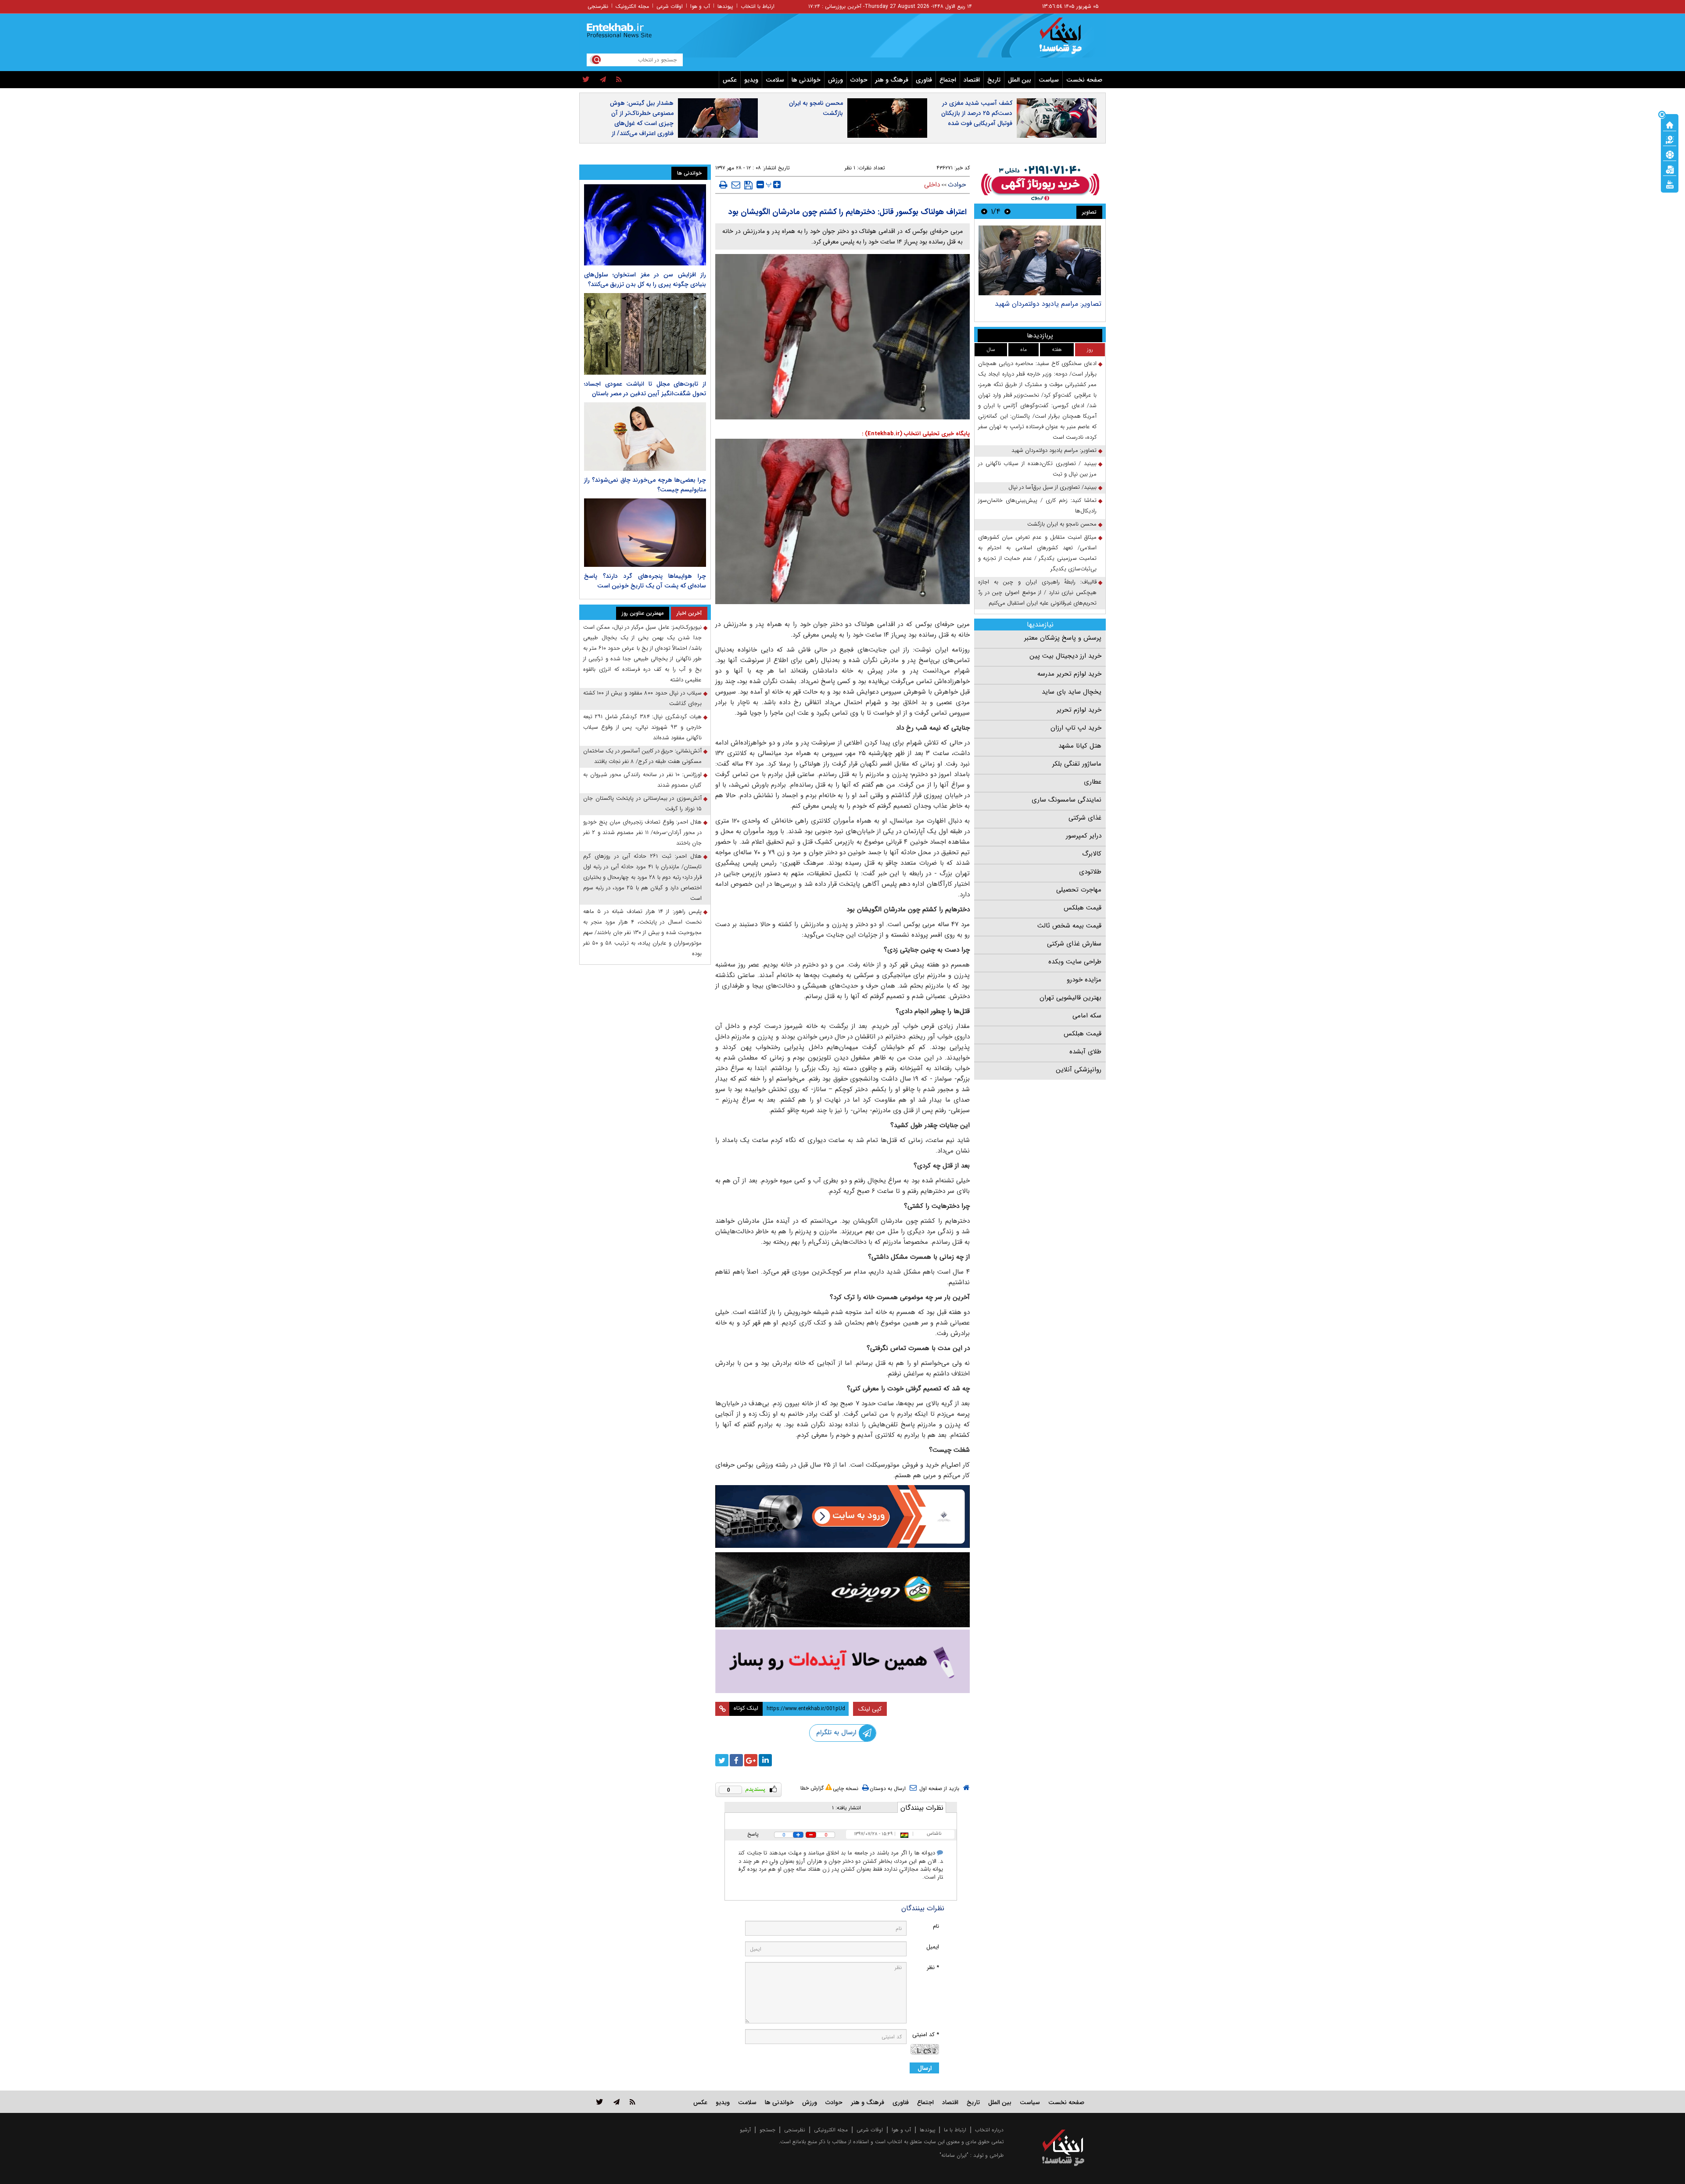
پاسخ (753, 1834)
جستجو (767, 2130)
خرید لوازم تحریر (1079, 710)
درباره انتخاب (989, 2130)
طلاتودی (1090, 872)
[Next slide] (984, 211)
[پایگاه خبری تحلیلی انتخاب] (1067, 40)
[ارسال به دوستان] (736, 185)
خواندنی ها (806, 80)
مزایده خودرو (1084, 980)
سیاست (1049, 80)
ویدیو (751, 80)
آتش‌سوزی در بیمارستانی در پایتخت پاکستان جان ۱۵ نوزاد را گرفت (642, 804)
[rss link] (633, 2102)
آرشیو (745, 2130)
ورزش (835, 80)
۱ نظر (850, 168)
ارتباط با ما (955, 2130)
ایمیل (933, 1947)
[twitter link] (600, 2102)
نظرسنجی (598, 6)
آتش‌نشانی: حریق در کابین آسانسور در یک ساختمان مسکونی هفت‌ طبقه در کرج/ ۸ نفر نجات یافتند (642, 756)
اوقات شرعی (670, 6)
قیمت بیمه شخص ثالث (1069, 926)
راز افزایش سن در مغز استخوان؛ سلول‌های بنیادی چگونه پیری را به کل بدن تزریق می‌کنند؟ (645, 279)
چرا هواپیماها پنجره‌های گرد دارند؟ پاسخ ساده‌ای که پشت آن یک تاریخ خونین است (645, 581)
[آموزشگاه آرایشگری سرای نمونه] (842, 1661)
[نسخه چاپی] (723, 185)
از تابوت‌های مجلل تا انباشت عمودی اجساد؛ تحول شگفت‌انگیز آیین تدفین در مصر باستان (645, 389)
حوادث (859, 80)
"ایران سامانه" (954, 2155)
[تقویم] (1670, 169)
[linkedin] (765, 1760)
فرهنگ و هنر (892, 80)
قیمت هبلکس (1083, 908)
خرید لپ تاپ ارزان (1076, 728)
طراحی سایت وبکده (1075, 962)
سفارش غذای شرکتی (1074, 944)
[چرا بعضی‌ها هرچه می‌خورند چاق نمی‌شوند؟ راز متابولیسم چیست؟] (645, 437)
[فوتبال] (1670, 154)
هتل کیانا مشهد (1080, 746)
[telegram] (603, 80)
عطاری (1093, 782)
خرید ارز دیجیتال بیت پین (1065, 656)
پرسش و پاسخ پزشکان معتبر (1063, 638)
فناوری (924, 80)
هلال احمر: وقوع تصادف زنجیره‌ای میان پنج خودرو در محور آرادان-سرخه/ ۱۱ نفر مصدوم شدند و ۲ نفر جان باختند (642, 832)
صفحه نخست (1084, 80)
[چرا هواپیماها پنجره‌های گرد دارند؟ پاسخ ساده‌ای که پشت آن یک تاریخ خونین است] (645, 533)
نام (936, 1926)
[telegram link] (617, 2102)
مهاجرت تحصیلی (1079, 890)
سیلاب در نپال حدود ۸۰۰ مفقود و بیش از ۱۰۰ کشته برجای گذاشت (642, 698)
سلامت (775, 80)
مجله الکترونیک (632, 6)
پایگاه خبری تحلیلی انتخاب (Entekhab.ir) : (916, 434)
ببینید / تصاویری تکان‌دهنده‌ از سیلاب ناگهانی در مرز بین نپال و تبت (1037, 469)
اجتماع (948, 80)
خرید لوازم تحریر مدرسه (1069, 674)
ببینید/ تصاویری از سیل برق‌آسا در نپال (1052, 487)
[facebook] (736, 1760)
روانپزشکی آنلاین (1079, 1070)
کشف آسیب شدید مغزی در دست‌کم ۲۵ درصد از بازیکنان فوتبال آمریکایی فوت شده (977, 113)
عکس (730, 80)
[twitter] (586, 80)
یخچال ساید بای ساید (1072, 692)
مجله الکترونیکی (831, 2130)
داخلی (932, 185)
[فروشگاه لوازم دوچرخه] (842, 1590)
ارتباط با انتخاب (758, 6)
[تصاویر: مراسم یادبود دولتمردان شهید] (1040, 260)
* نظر (933, 1967)
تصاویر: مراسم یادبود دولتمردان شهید (1048, 304)
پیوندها (725, 6)
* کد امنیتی (926, 2035)
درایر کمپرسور (1084, 836)
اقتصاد (972, 80)
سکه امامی (1087, 1016)
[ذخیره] (748, 185)
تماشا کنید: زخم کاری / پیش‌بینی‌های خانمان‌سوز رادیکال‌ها (1037, 506)
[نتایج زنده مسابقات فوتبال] (1670, 184)
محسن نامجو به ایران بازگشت (816, 108)
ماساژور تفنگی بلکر (1077, 764)
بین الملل (1020, 80)
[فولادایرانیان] (842, 1516)
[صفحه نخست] (1670, 124)
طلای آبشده (1085, 1052)
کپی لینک (870, 1709)
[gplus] (751, 1760)
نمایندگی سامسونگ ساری (1067, 800)
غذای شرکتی (1085, 818)
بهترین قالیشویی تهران (1070, 998)
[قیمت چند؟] (1670, 139)
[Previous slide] (1007, 211)
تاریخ (994, 80)
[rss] (619, 80)
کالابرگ (1092, 854)
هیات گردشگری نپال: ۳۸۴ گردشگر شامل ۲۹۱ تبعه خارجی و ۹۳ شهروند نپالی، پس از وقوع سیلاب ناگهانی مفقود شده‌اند (642, 727)
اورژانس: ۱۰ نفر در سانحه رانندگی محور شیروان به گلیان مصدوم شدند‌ (642, 780)
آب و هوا (700, 6)
